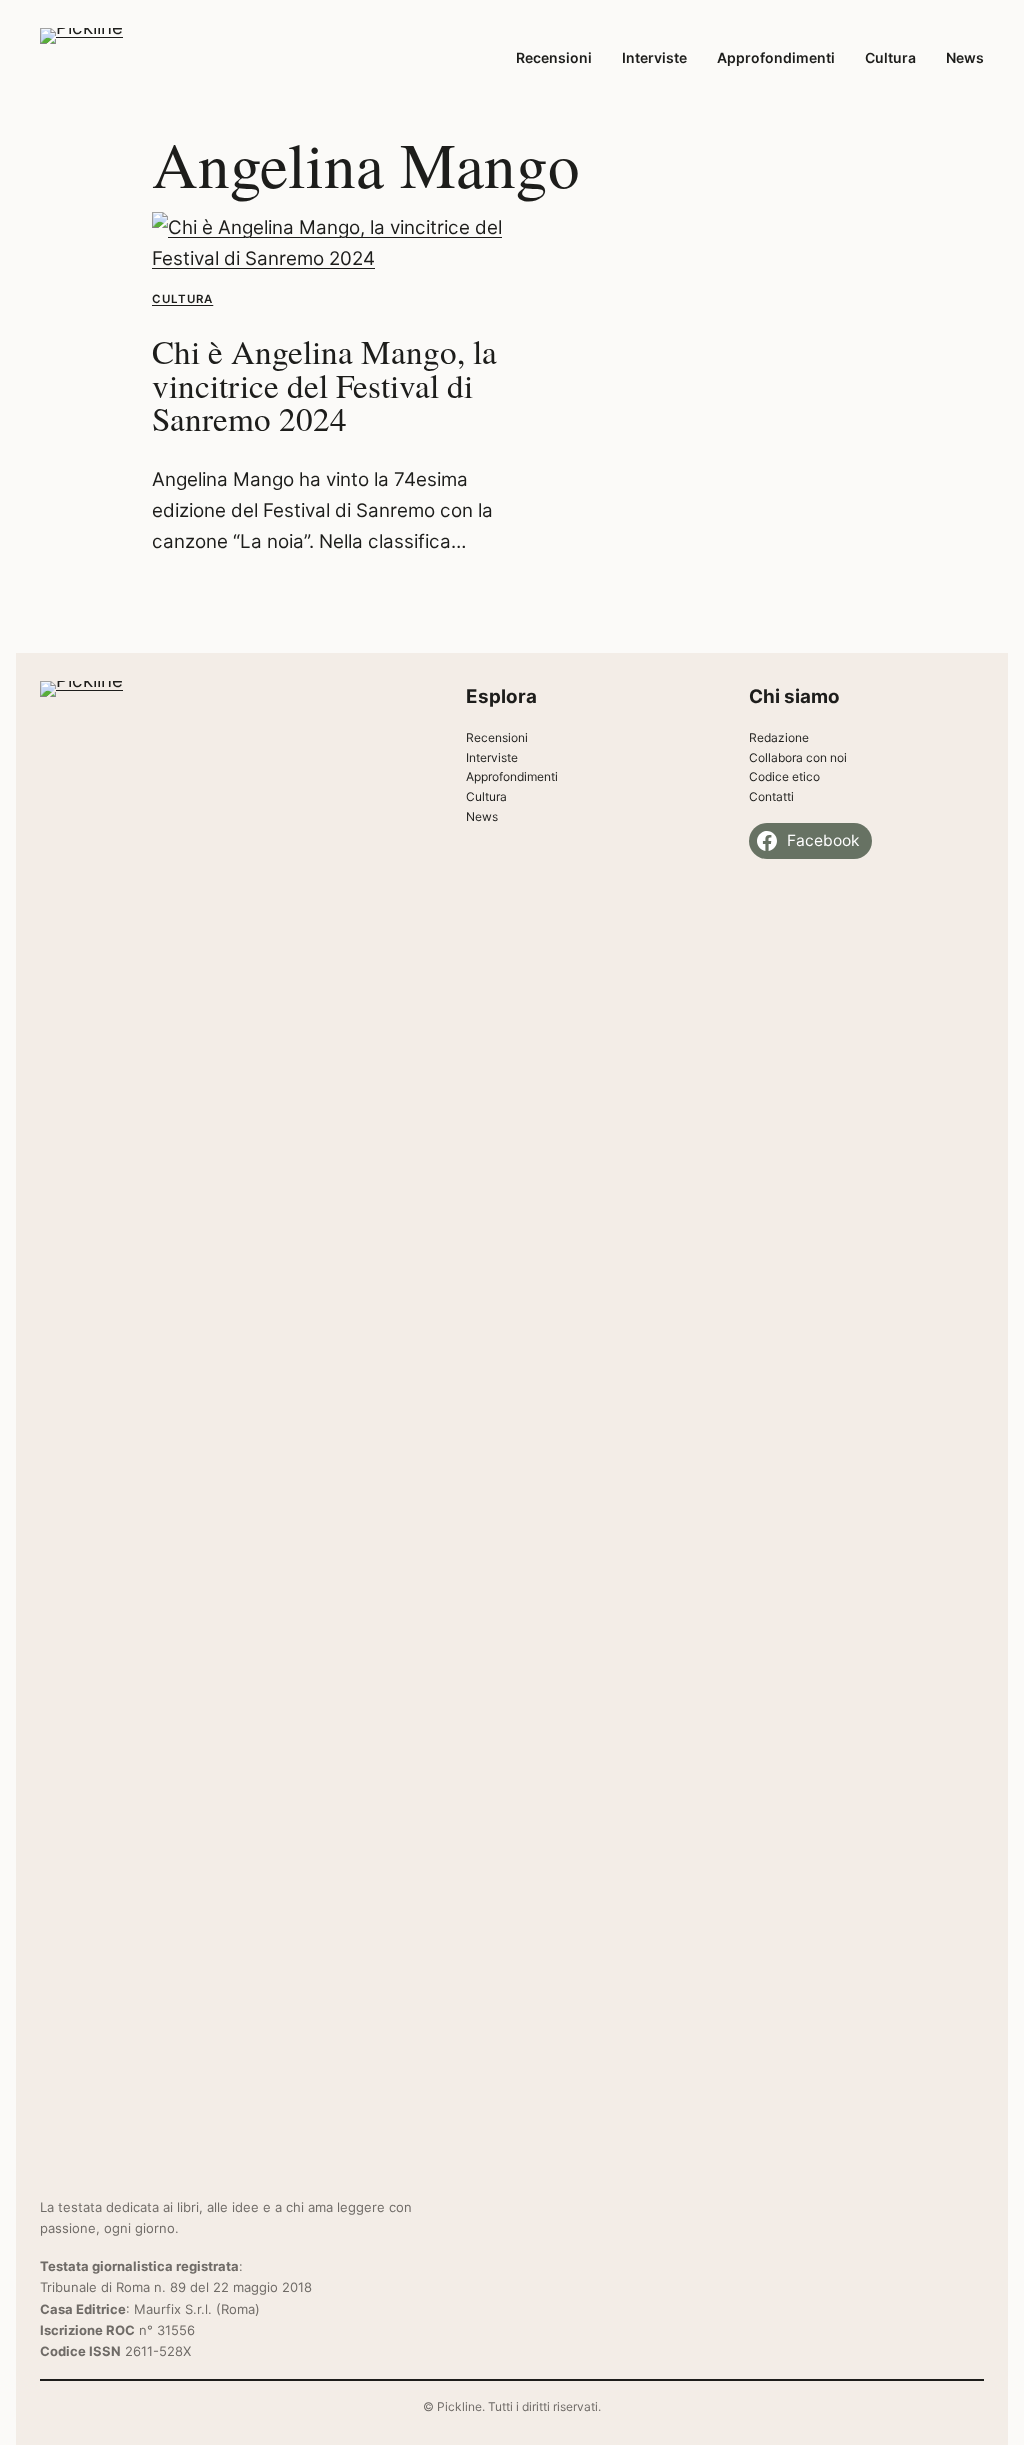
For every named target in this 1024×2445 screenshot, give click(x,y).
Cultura (182, 299)
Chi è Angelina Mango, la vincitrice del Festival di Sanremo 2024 (324, 386)
